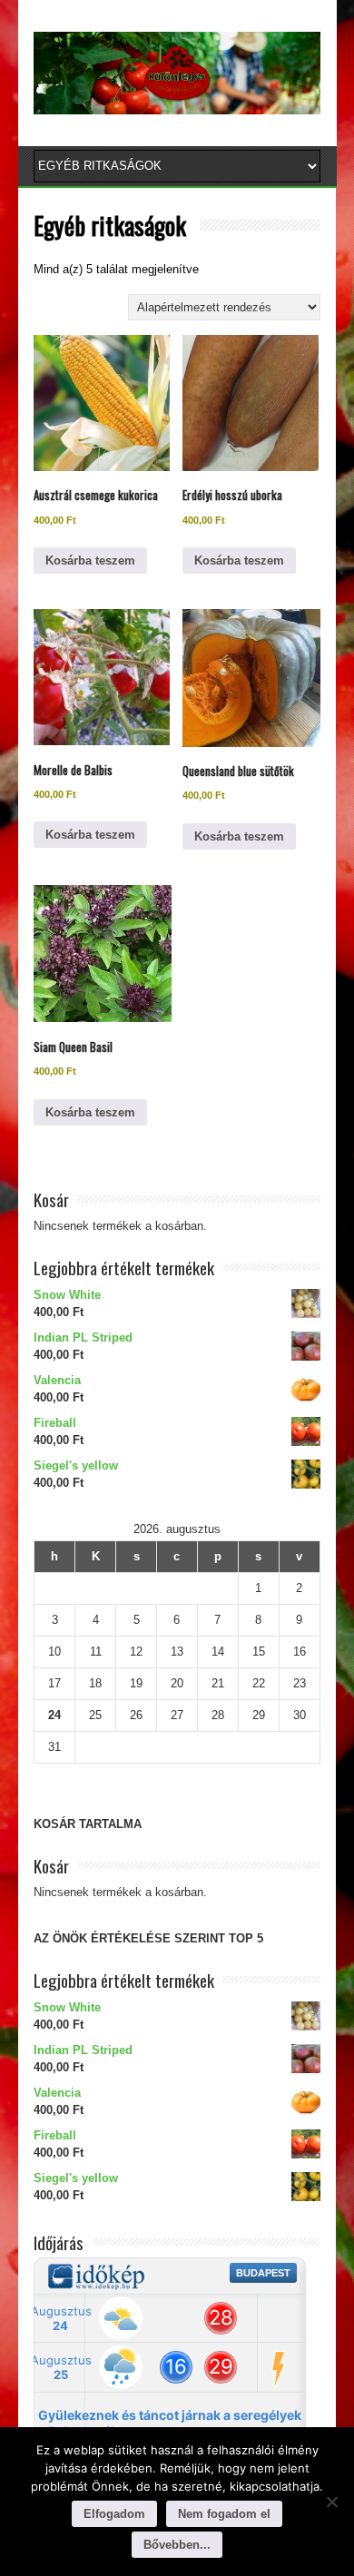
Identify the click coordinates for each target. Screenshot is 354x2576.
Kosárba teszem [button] (90, 560)
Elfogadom (114, 2514)
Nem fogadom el (224, 2514)
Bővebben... (177, 2545)
